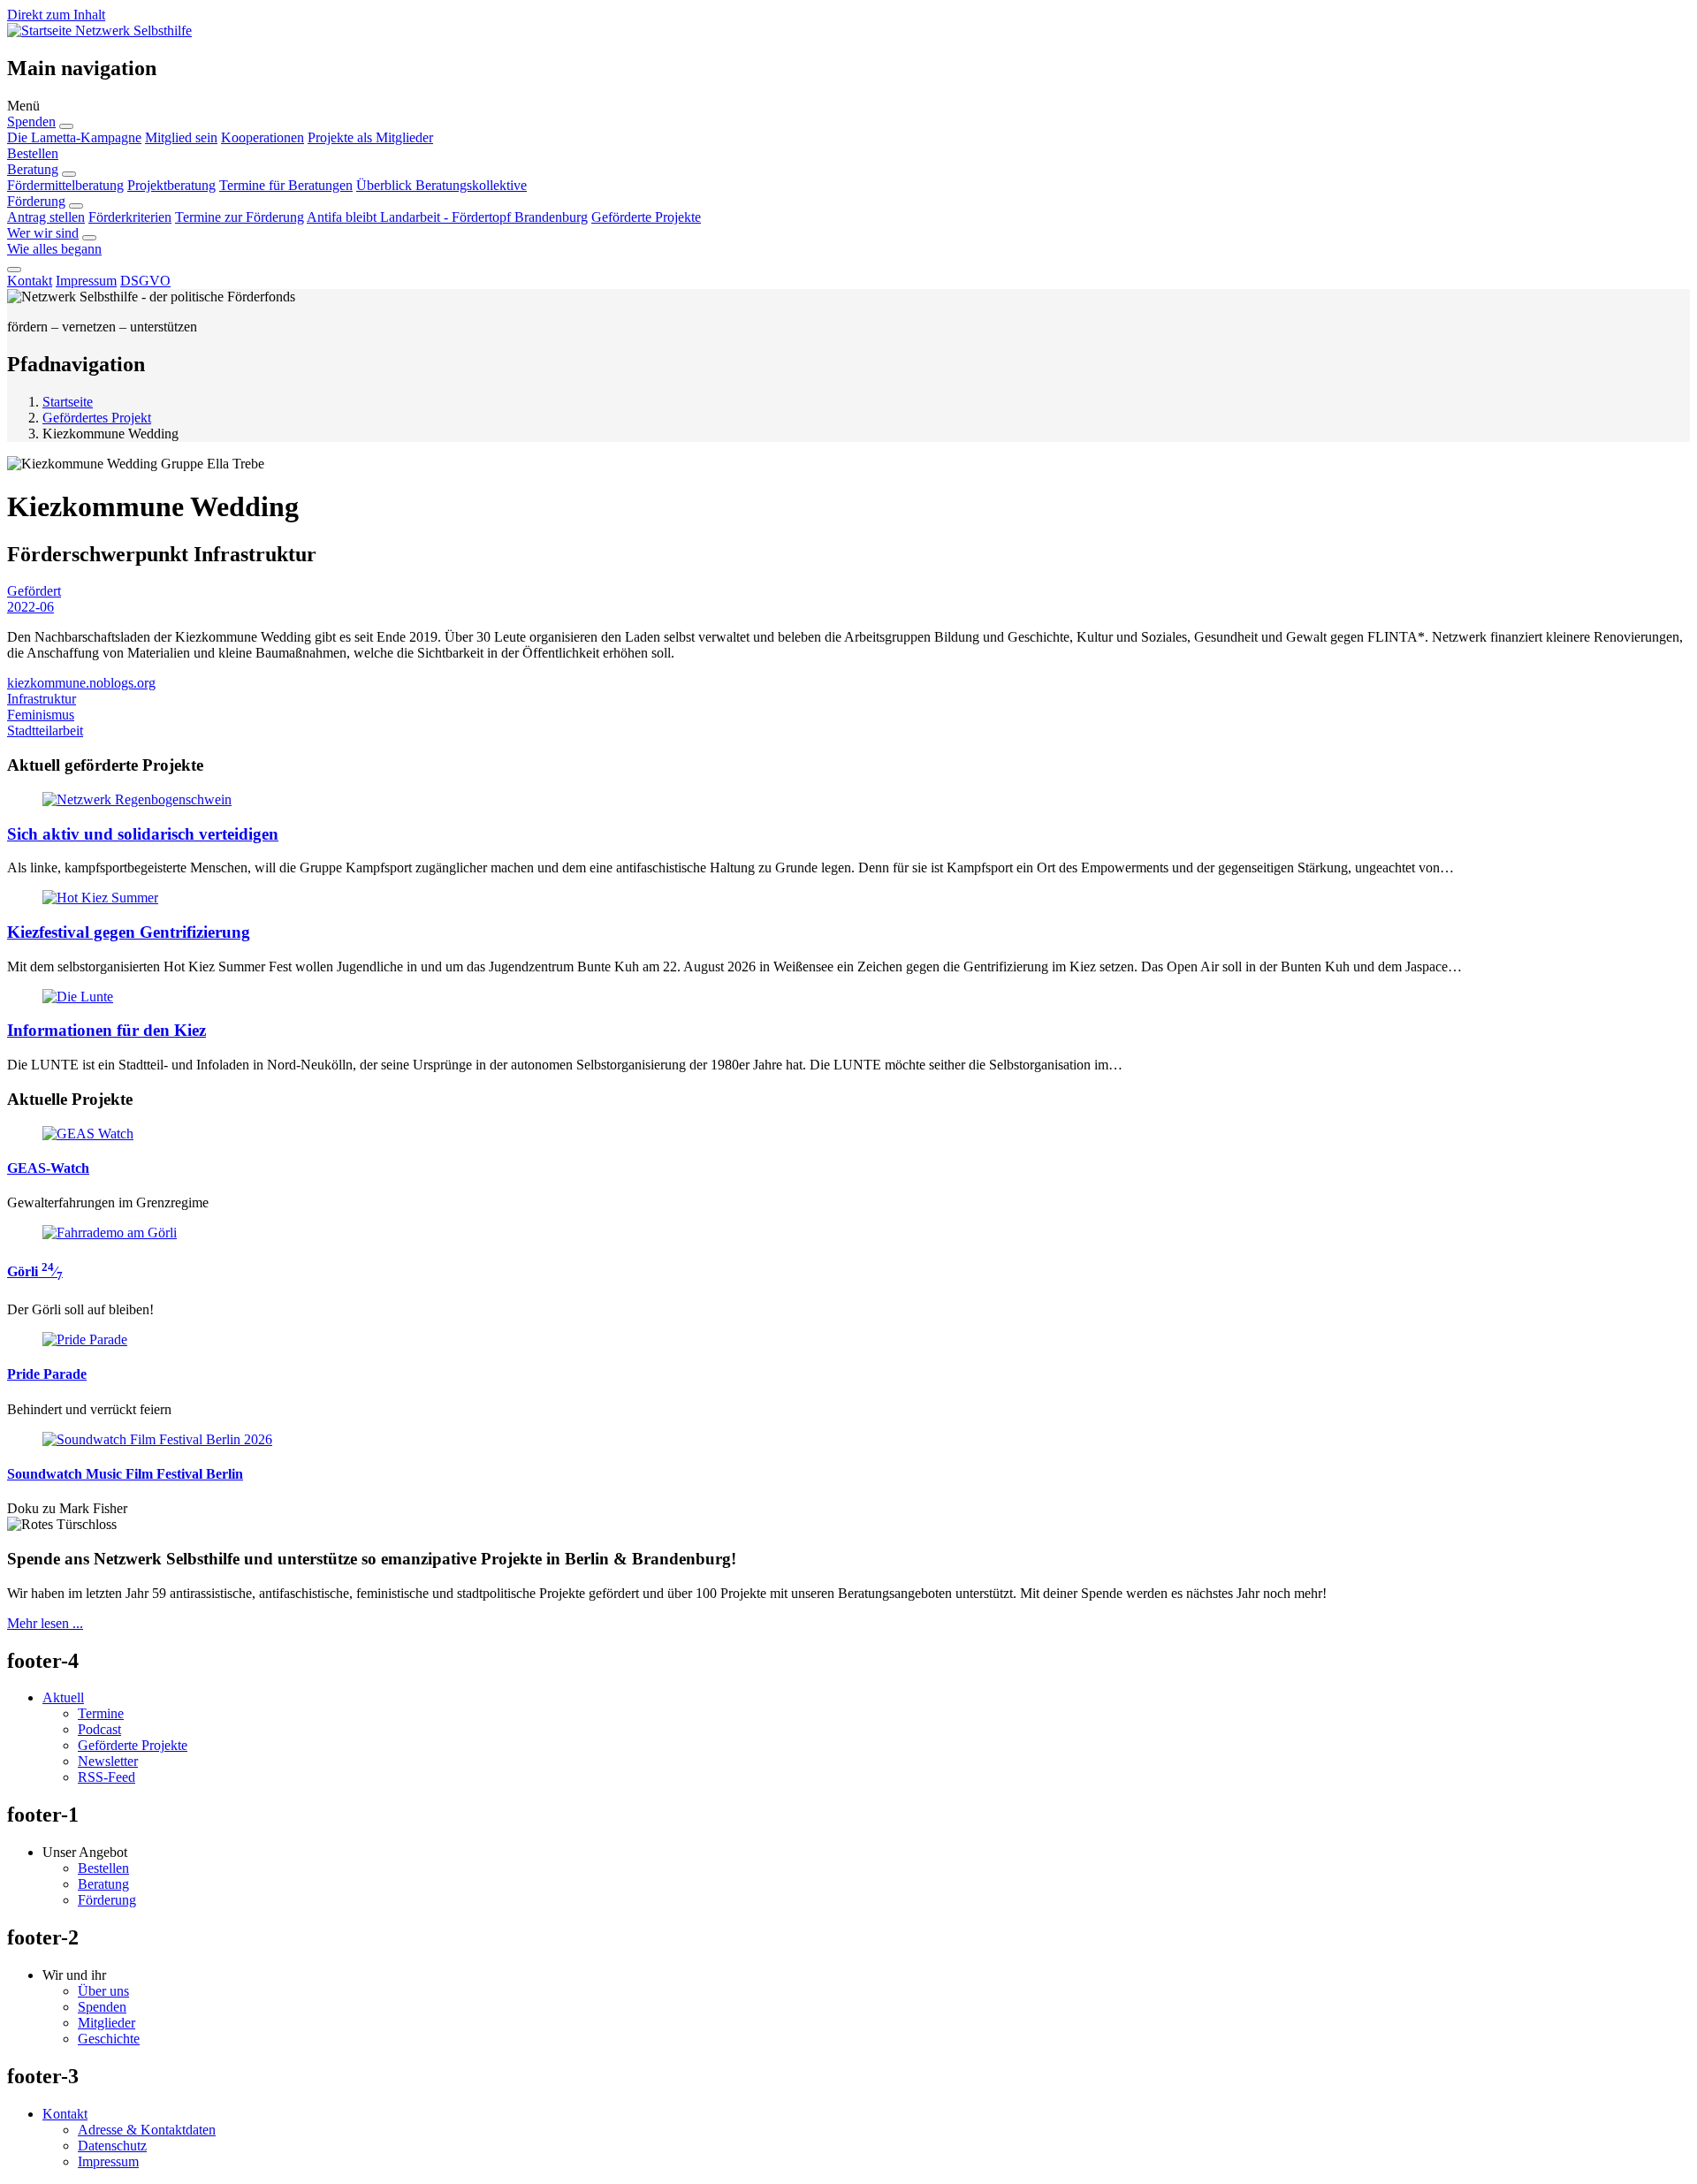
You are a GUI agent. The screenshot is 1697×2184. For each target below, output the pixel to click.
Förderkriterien (130, 217)
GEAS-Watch (48, 1168)
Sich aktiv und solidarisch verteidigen (143, 834)
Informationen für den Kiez (107, 1030)
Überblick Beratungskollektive (441, 185)
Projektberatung (171, 185)
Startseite (68, 402)
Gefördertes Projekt (97, 418)
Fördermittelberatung (65, 185)
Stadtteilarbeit (45, 731)
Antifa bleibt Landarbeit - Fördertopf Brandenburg (447, 217)
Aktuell (63, 1697)
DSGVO (145, 281)
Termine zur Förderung (240, 217)
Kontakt (30, 281)
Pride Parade (47, 1374)
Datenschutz (112, 2146)
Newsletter (108, 1761)
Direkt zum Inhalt (56, 15)
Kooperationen (263, 137)
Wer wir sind (43, 233)
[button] (848, 106)
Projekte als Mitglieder (370, 137)
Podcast (99, 1729)
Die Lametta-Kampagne (74, 137)
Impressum (86, 281)
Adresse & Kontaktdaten (147, 2130)
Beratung (33, 169)
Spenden (31, 122)
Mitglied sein (181, 137)
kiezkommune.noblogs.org (81, 683)
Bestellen (33, 153)
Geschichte (109, 2039)
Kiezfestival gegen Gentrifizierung (129, 932)
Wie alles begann (54, 249)
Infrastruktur (42, 699)
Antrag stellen (46, 217)
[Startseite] (41, 30)
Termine (101, 1713)
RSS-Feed (107, 1777)
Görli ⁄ (35, 1271)
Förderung (36, 201)
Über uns (103, 1991)
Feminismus (41, 715)
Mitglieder (107, 2023)
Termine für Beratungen (286, 185)
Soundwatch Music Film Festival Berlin (125, 1474)
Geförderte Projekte (646, 217)
